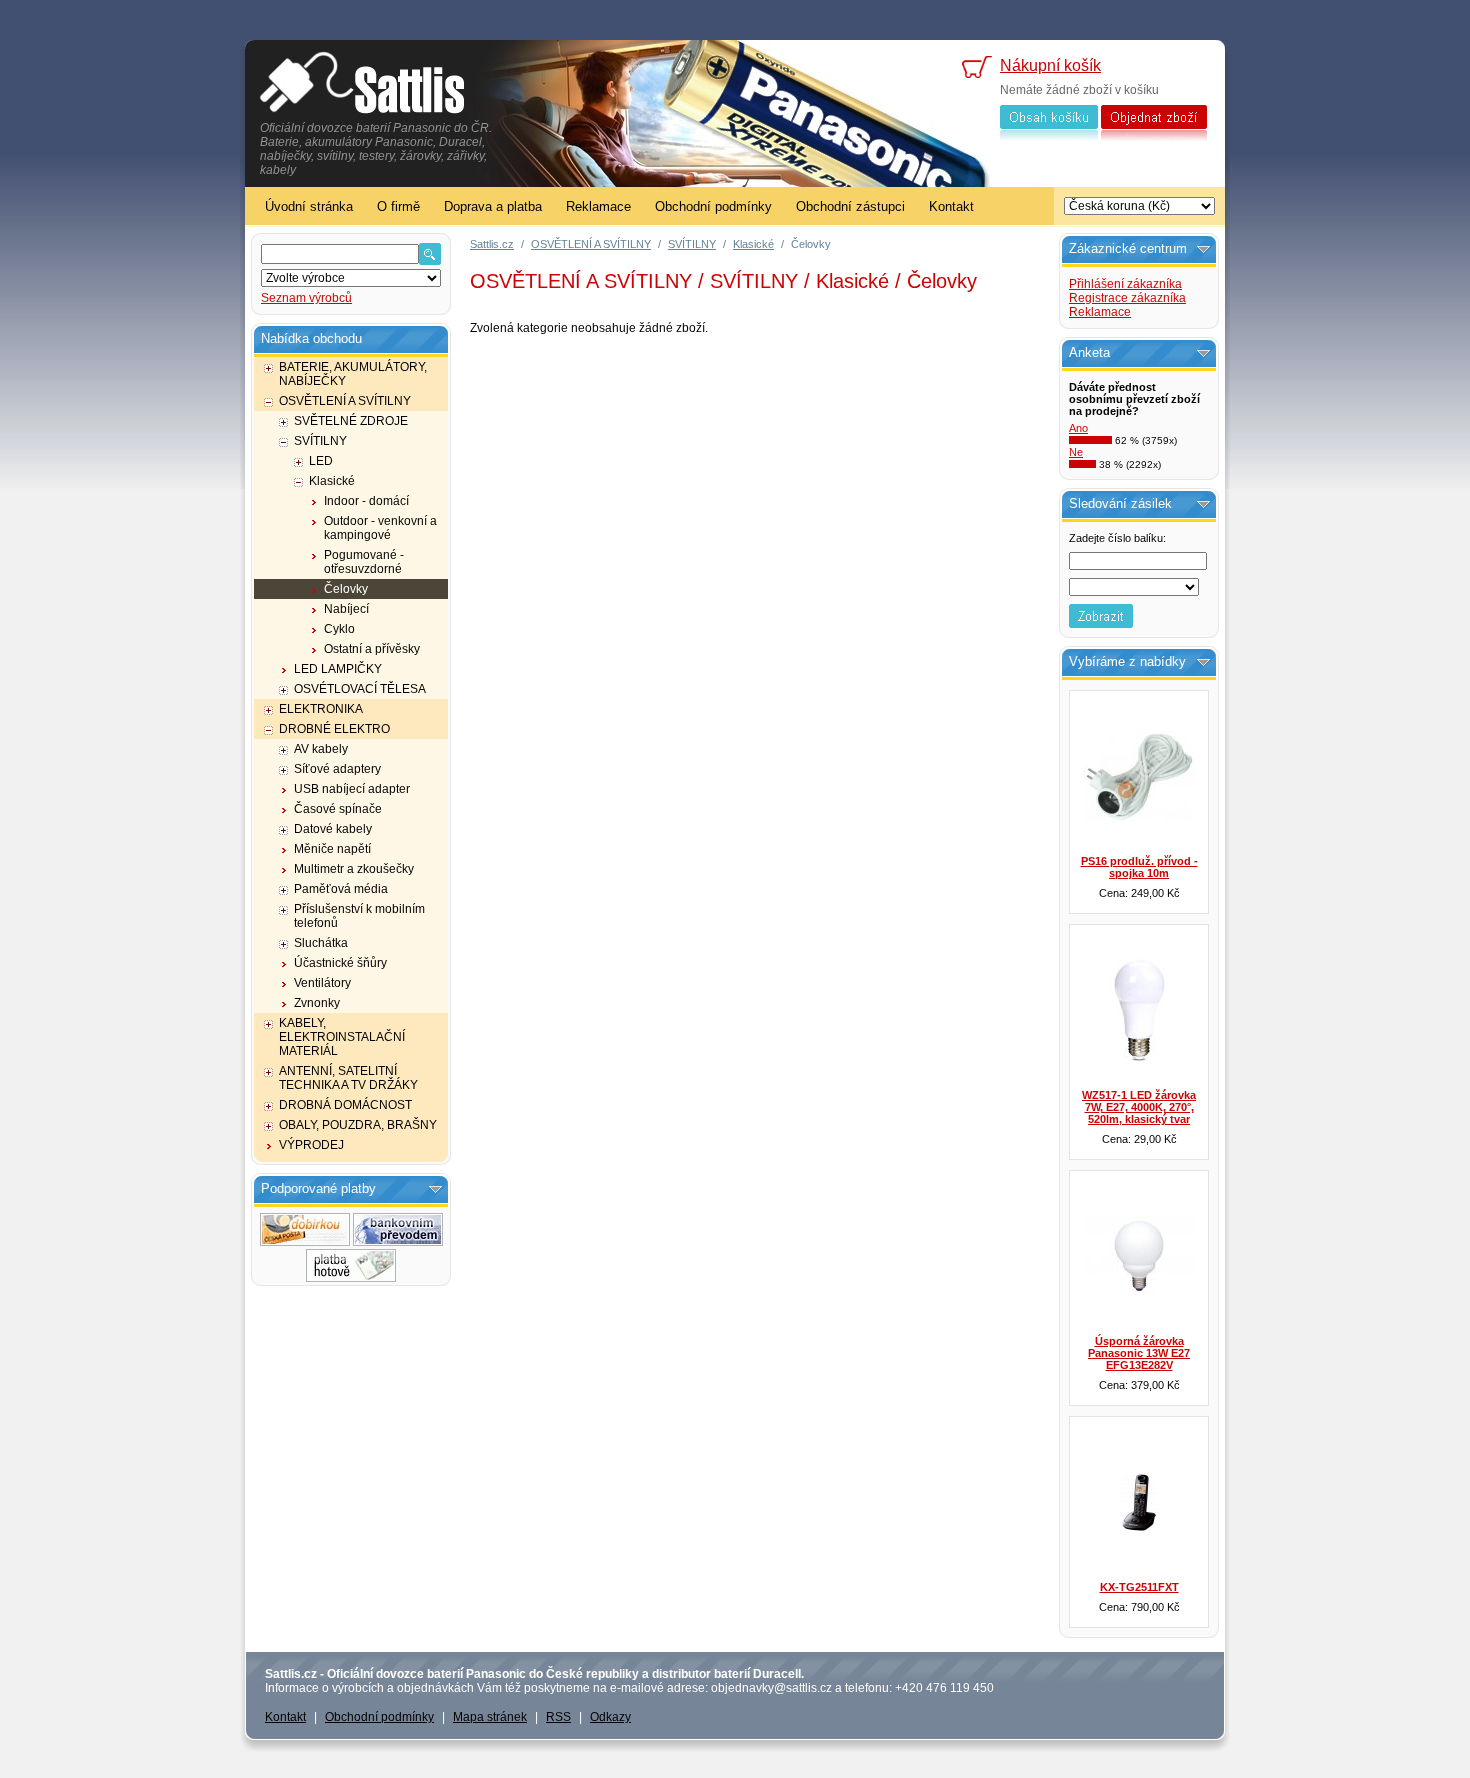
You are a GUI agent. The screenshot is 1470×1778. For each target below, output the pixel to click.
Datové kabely (333, 829)
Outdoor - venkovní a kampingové (380, 528)
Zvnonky (317, 1003)
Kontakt (951, 206)
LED (321, 461)
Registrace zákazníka (1127, 298)
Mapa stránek (490, 1717)
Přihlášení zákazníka (1125, 284)
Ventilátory (322, 983)
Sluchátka (321, 943)
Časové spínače (338, 809)
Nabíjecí (346, 609)
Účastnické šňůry (340, 963)
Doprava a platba (493, 206)
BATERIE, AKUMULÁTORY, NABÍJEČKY (353, 374)
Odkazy (610, 1717)
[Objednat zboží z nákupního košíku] (1154, 137)
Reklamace (598, 206)
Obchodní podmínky (713, 206)
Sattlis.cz (492, 244)
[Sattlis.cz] (362, 85)
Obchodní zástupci (850, 206)
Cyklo (339, 629)
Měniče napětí (332, 849)
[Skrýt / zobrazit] (435, 1189)
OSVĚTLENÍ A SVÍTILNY (345, 401)
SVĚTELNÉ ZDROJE (351, 421)
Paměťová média (341, 889)
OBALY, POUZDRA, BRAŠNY (358, 1125)
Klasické (332, 481)
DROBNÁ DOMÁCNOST (345, 1105)
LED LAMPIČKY (338, 669)
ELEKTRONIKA (321, 709)
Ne (1076, 452)
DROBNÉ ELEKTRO (334, 729)
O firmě (398, 206)
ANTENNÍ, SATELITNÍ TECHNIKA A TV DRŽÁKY (348, 1078)
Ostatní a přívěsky (372, 649)
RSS (558, 1717)
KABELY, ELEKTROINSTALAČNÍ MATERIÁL (342, 1037)
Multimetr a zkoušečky (354, 869)
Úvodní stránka (309, 206)
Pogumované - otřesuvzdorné (364, 562)
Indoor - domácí (366, 501)
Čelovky (346, 589)
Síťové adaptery (337, 769)
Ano (1078, 428)
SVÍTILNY (320, 441)
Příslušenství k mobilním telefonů (359, 916)
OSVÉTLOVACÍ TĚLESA (360, 689)
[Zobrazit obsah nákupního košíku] (1049, 137)
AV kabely (321, 749)
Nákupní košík (1050, 65)
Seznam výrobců (306, 298)
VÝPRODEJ (311, 1145)
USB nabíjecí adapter (352, 789)
